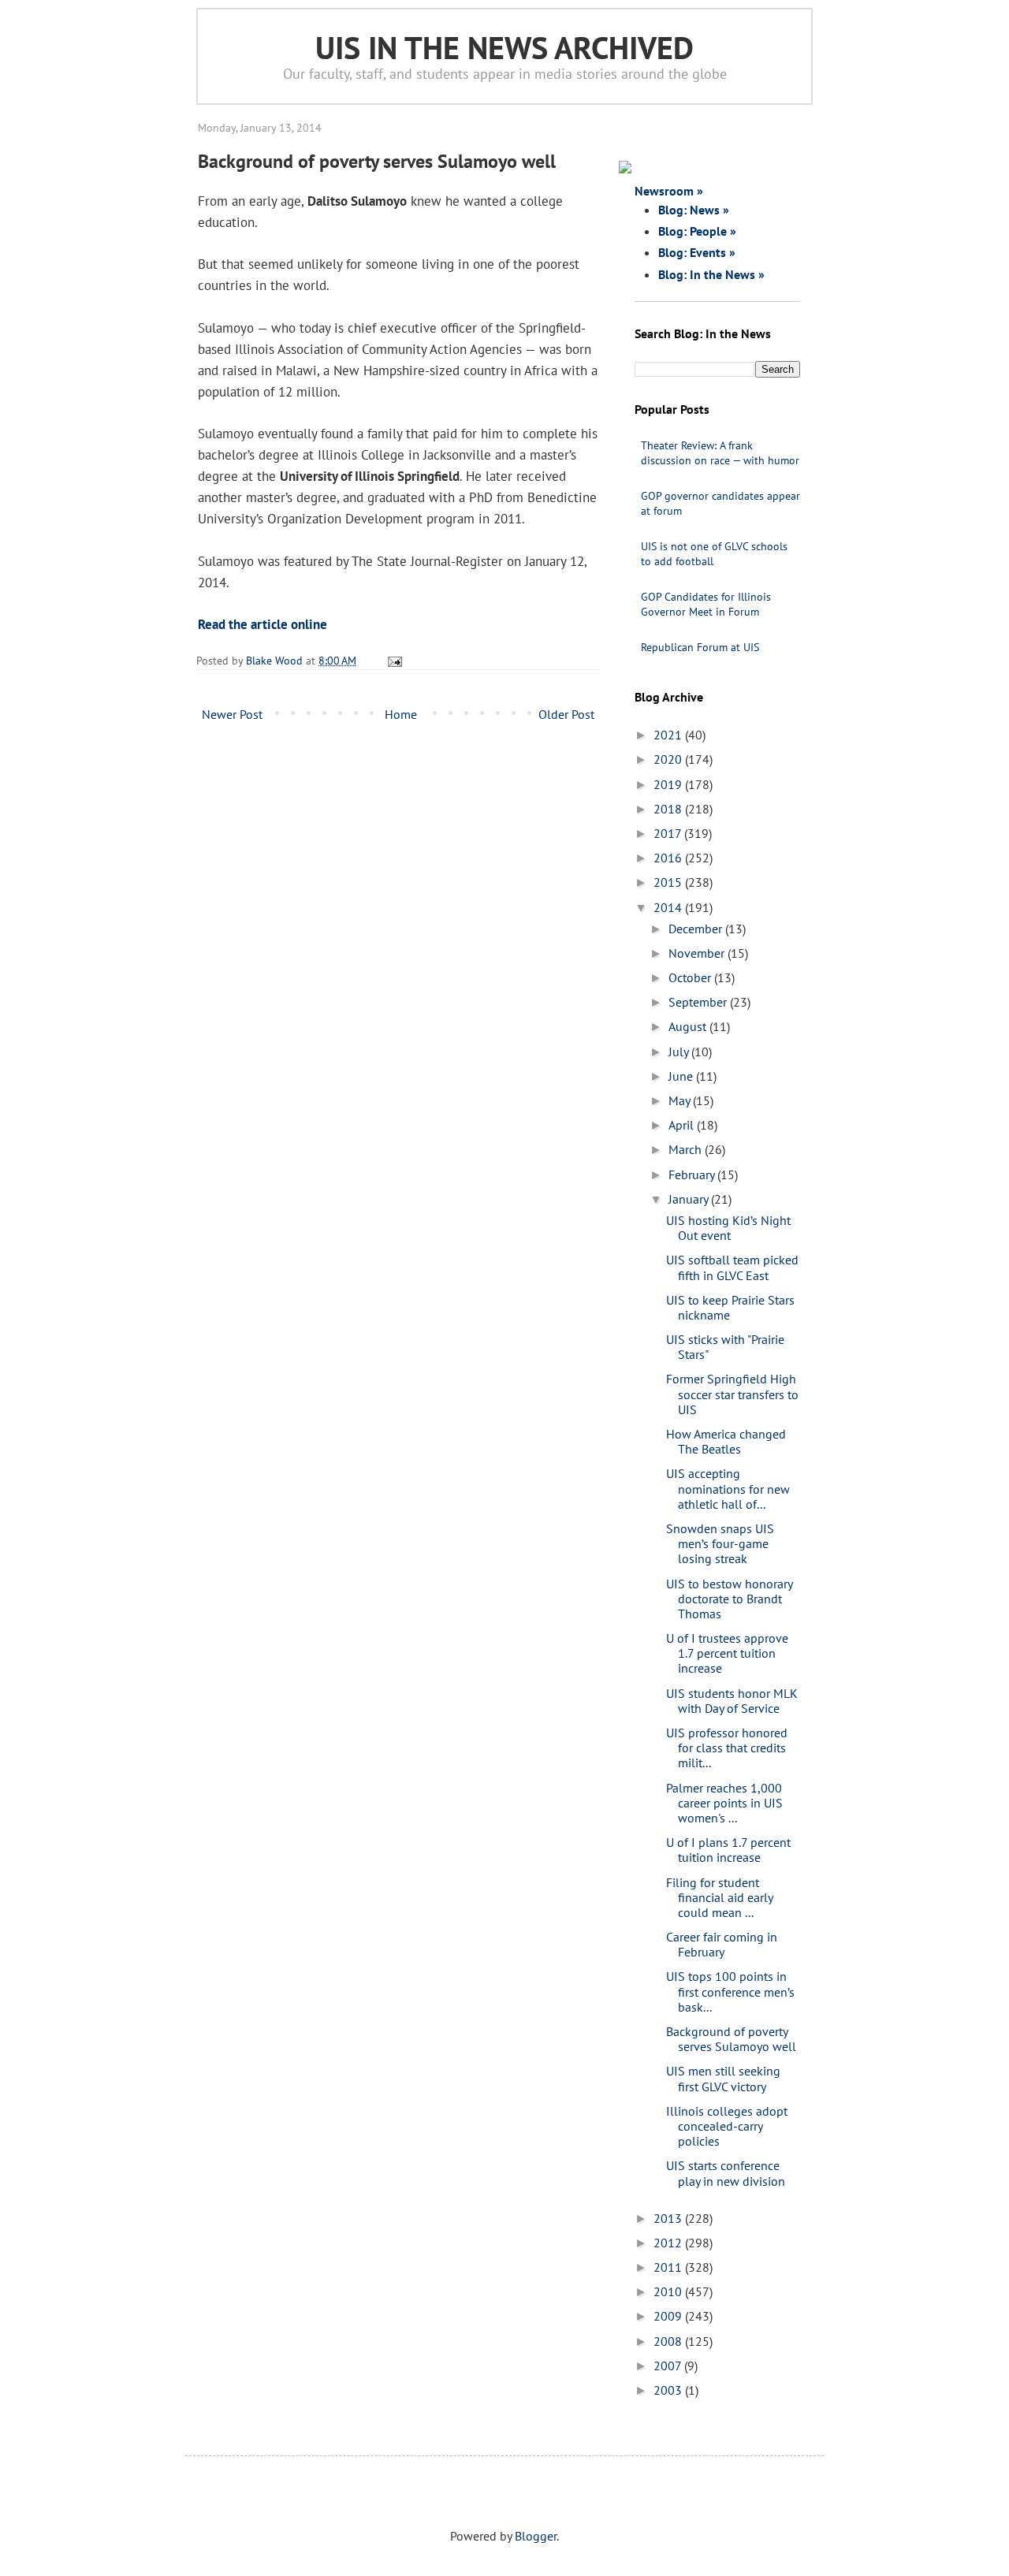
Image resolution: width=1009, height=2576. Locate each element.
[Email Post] (392, 660)
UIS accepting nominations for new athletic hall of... (728, 1488)
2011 (669, 2267)
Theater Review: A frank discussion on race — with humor (720, 453)
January (690, 1199)
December (697, 929)
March (687, 1149)
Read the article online (262, 624)
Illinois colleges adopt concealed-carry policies (727, 2126)
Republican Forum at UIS (700, 647)
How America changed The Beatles (726, 1441)
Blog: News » (694, 210)
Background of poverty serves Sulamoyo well (731, 2039)
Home (401, 714)
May (681, 1100)
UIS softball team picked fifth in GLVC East (732, 1267)
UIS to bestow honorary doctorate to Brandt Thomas (729, 1599)
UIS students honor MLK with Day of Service (732, 1701)
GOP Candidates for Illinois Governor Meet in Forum (706, 604)
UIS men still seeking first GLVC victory (723, 2078)
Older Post (566, 714)
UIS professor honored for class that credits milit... (727, 1748)
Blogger (536, 2536)
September (699, 1002)
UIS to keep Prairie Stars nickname (730, 1307)
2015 (669, 882)
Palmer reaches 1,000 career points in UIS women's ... (724, 1803)
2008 (669, 2341)
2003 (669, 2390)
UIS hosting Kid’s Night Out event (728, 1228)
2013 (669, 2218)
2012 (669, 2243)
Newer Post (232, 714)
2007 (669, 2366)
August (689, 1026)
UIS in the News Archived (504, 47)
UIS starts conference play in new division (726, 2173)
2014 (669, 907)
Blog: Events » (697, 252)
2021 (669, 735)
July (680, 1052)
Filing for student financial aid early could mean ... (719, 1897)
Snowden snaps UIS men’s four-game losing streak (720, 1543)
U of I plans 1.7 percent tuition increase (728, 1850)
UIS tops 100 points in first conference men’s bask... (730, 1991)
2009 (669, 2316)
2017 (669, 833)
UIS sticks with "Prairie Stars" (725, 1347)
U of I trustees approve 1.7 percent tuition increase (727, 1653)
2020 (669, 759)
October (691, 977)
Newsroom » (669, 191)
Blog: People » (697, 231)
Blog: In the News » (711, 274)
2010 (669, 2291)
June (682, 1076)
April (683, 1125)
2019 (669, 784)
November (698, 953)
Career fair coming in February (722, 1944)
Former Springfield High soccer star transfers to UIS (732, 1394)
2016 (669, 858)
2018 (669, 809)
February (693, 1174)
